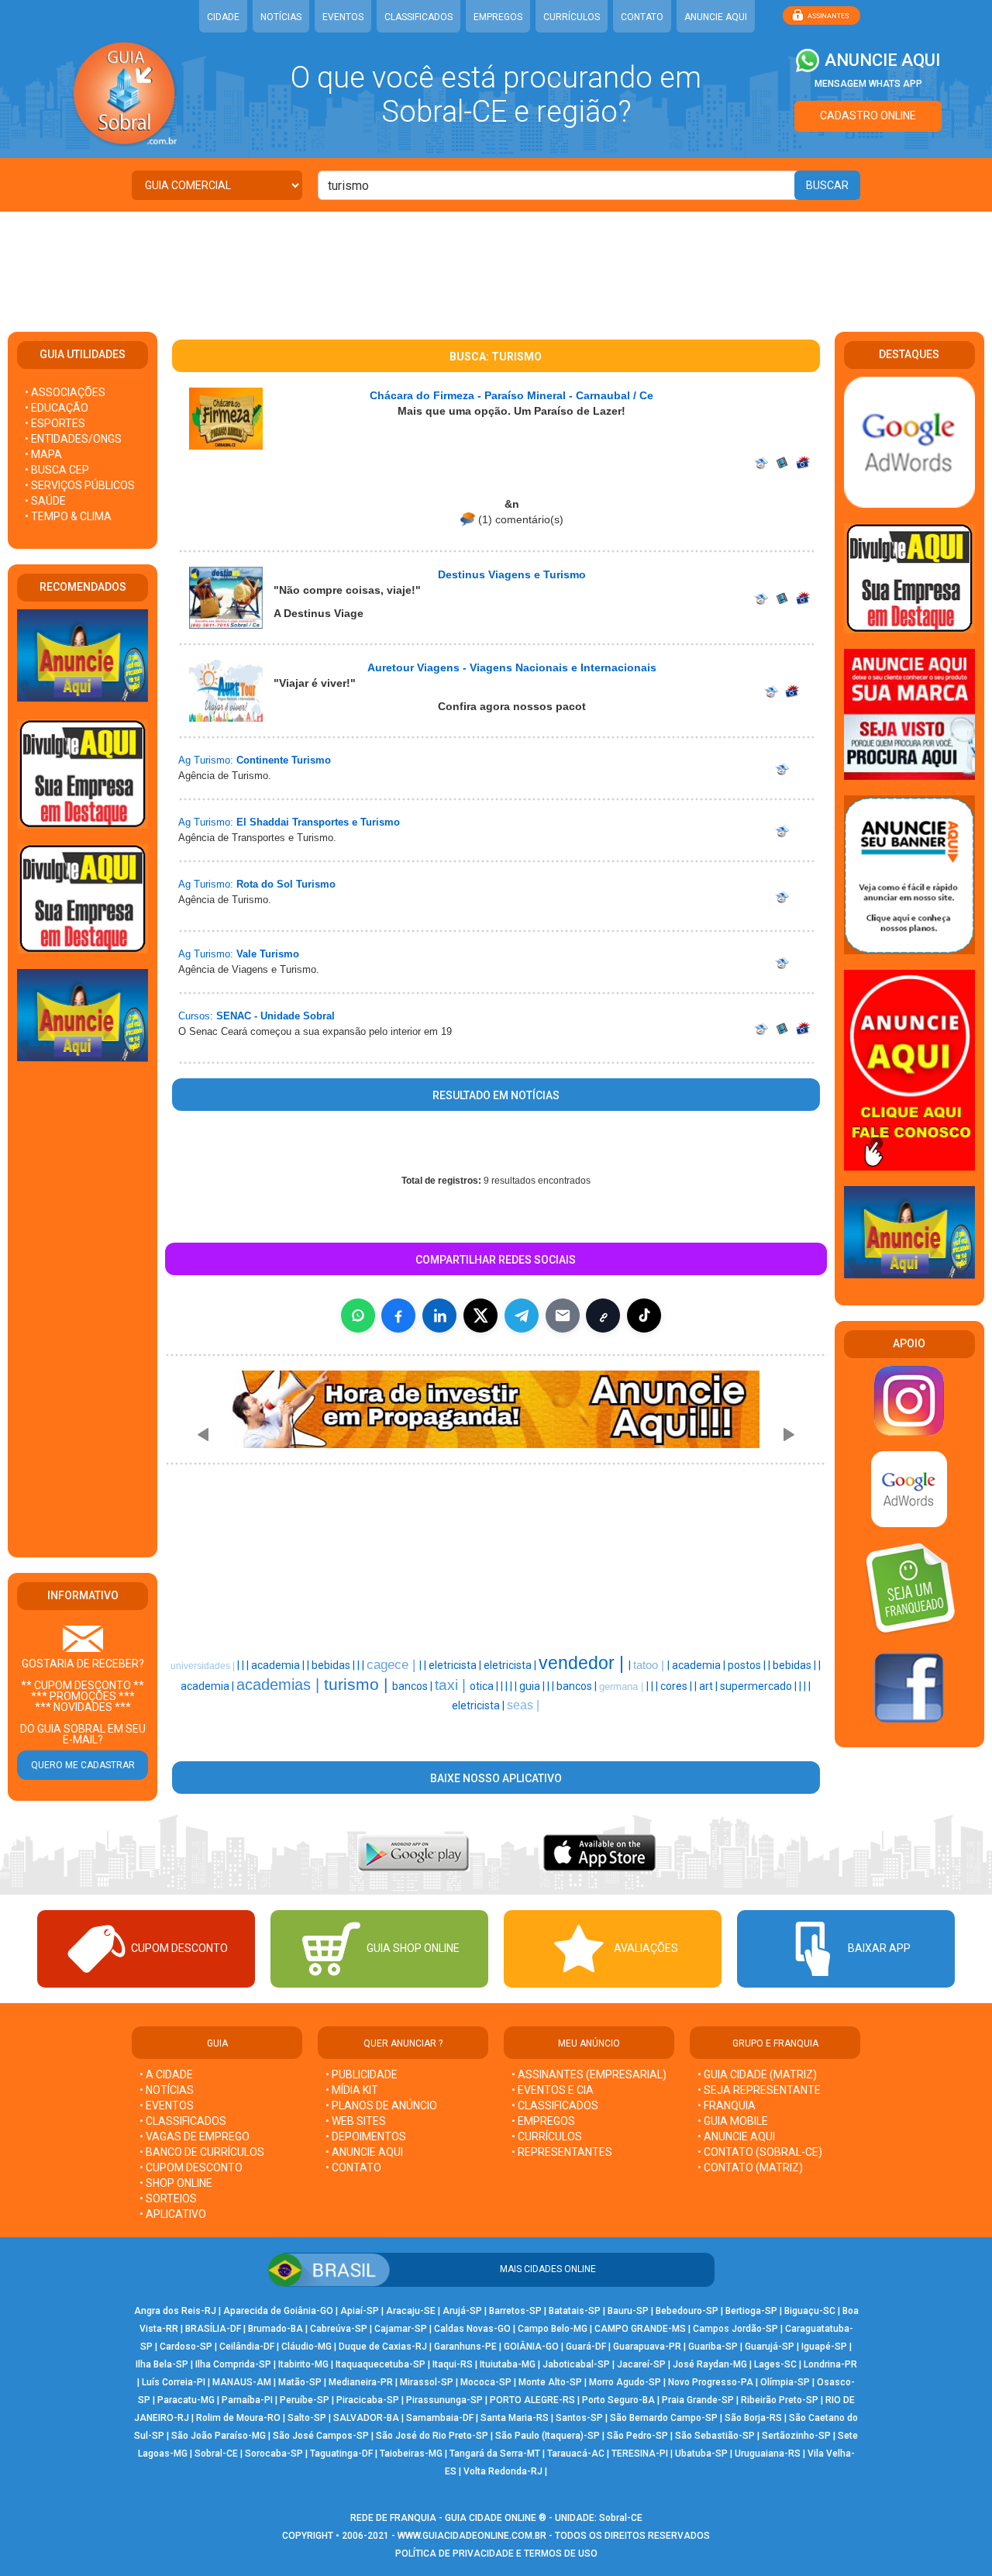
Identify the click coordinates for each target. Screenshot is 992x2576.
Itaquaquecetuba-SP (381, 2364)
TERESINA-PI (640, 2454)
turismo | (358, 1685)
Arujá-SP (462, 2311)
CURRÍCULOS (572, 17)
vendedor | (584, 1663)
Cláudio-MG (307, 2347)
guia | (533, 1686)
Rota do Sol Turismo (286, 884)
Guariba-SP (713, 2347)
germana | (623, 1686)
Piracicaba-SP (368, 2400)
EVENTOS (343, 17)
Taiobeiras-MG (411, 2454)
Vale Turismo (268, 954)
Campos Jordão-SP (735, 2329)
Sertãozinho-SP (796, 2436)
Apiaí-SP (360, 2311)
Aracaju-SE (411, 2311)
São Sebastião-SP (715, 2436)
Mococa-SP (486, 2382)
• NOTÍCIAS (167, 2090)
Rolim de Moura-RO (238, 2418)
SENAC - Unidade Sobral (276, 1016)
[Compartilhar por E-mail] (563, 1316)
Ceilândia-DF (247, 2347)
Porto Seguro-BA (618, 2400)
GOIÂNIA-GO (531, 2347)
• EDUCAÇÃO (57, 408)
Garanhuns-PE (465, 2347)
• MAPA (43, 454)
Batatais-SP (575, 2311)
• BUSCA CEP (57, 470)
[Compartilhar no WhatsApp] (358, 1316)
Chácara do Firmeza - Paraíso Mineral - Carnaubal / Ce (511, 395)
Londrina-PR (830, 2364)
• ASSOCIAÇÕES (65, 392)
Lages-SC (775, 2364)
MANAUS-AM (242, 2382)
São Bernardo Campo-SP (664, 2418)
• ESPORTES (55, 423)
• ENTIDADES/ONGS (73, 439)
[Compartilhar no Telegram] (522, 1316)
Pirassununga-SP (444, 2400)
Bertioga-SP (751, 2311)
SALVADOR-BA (366, 2418)
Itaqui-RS (453, 2364)
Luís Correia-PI (174, 2382)
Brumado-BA (276, 2329)
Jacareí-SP (641, 2364)
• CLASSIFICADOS (183, 2121)
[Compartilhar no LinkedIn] (439, 1316)
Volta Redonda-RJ (503, 2471)
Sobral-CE (216, 2454)
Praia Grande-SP (698, 2400)
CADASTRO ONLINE (868, 116)
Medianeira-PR (361, 2382)
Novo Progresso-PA (711, 2382)
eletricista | (456, 1665)
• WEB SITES (356, 2121)
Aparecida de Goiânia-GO (278, 2311)
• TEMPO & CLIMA (68, 516)
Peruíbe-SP (305, 2400)
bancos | (413, 1686)
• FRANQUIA (728, 2105)
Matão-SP (300, 2382)
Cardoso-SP (186, 2347)
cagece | (393, 1664)
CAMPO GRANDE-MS (640, 2329)
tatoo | (650, 1665)
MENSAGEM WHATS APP (868, 84)
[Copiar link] (603, 1316)
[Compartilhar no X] (480, 1316)
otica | (485, 1686)
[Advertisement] (496, 262)
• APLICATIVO (173, 2214)
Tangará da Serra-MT (495, 2454)
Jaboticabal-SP (576, 2364)
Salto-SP (307, 2418)
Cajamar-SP (401, 2329)
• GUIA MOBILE (733, 2121)
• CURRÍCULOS (547, 2136)
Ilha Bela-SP (162, 2364)
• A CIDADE (166, 2074)
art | (710, 1686)
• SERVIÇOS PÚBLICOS (80, 485)
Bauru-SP (628, 2311)
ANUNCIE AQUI (716, 17)
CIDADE (223, 17)
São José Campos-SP (321, 2436)
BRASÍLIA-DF (213, 2329)
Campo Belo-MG (553, 2329)
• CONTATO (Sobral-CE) (760, 2152)
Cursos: (196, 1016)
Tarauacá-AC (576, 2454)
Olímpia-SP (785, 2382)
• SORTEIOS (168, 2198)
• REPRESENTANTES (562, 2152)
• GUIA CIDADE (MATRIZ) (757, 2074)
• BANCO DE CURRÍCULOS (202, 2152)
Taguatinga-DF (341, 2454)
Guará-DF (586, 2347)
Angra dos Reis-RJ (175, 2311)
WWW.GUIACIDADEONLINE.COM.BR (472, 2536)
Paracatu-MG (186, 2400)
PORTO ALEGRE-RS (532, 2400)
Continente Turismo (284, 760)
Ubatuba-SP (701, 2454)
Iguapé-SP (824, 2347)
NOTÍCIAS (281, 17)
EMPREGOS (498, 17)
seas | (523, 1705)
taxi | (452, 1685)
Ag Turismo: (206, 760)
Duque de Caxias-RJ (383, 2347)
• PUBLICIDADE (362, 2074)
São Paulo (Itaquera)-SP (548, 2436)
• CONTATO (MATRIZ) (750, 2167)
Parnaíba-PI (247, 2400)
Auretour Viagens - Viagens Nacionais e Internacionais (512, 667)
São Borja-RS (753, 2418)
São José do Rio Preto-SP (432, 2436)
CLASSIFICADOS (418, 17)
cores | (677, 1686)
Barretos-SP (515, 2311)
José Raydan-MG (710, 2364)
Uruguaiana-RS (768, 2454)
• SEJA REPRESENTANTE (760, 2090)
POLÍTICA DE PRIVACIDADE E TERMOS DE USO (496, 2554)
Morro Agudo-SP (625, 2382)
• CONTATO (353, 2167)
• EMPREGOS (543, 2121)
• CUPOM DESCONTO (191, 2167)
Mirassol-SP (427, 2382)
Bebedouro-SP (687, 2311)
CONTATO (642, 17)
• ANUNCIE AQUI (364, 2152)
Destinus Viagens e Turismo (512, 574)
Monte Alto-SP (550, 2382)
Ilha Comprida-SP (233, 2364)
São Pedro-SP (637, 2436)
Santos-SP (579, 2418)
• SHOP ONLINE (176, 2183)
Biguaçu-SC (810, 2311)
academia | (279, 1665)
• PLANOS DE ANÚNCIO (381, 2105)
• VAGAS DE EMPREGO (195, 2136)
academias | (280, 1685)
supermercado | (759, 1686)
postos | (748, 1665)
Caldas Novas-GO (472, 2329)
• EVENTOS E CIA (553, 2090)
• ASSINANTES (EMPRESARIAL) (589, 2074)
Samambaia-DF (440, 2418)
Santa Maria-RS (515, 2418)
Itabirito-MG (303, 2364)
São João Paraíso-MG (219, 2436)
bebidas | (334, 1665)
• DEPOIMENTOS (366, 2136)
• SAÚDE (45, 501)
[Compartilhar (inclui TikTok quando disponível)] (644, 1316)
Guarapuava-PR (647, 2347)
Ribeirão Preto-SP (780, 2400)
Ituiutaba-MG (508, 2364)
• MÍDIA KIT (352, 2090)
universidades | (204, 1666)
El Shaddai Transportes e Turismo (318, 822)
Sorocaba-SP (274, 2454)
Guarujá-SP (770, 2347)
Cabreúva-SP (339, 2329)
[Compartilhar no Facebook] (398, 1316)
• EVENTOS (167, 2105)
